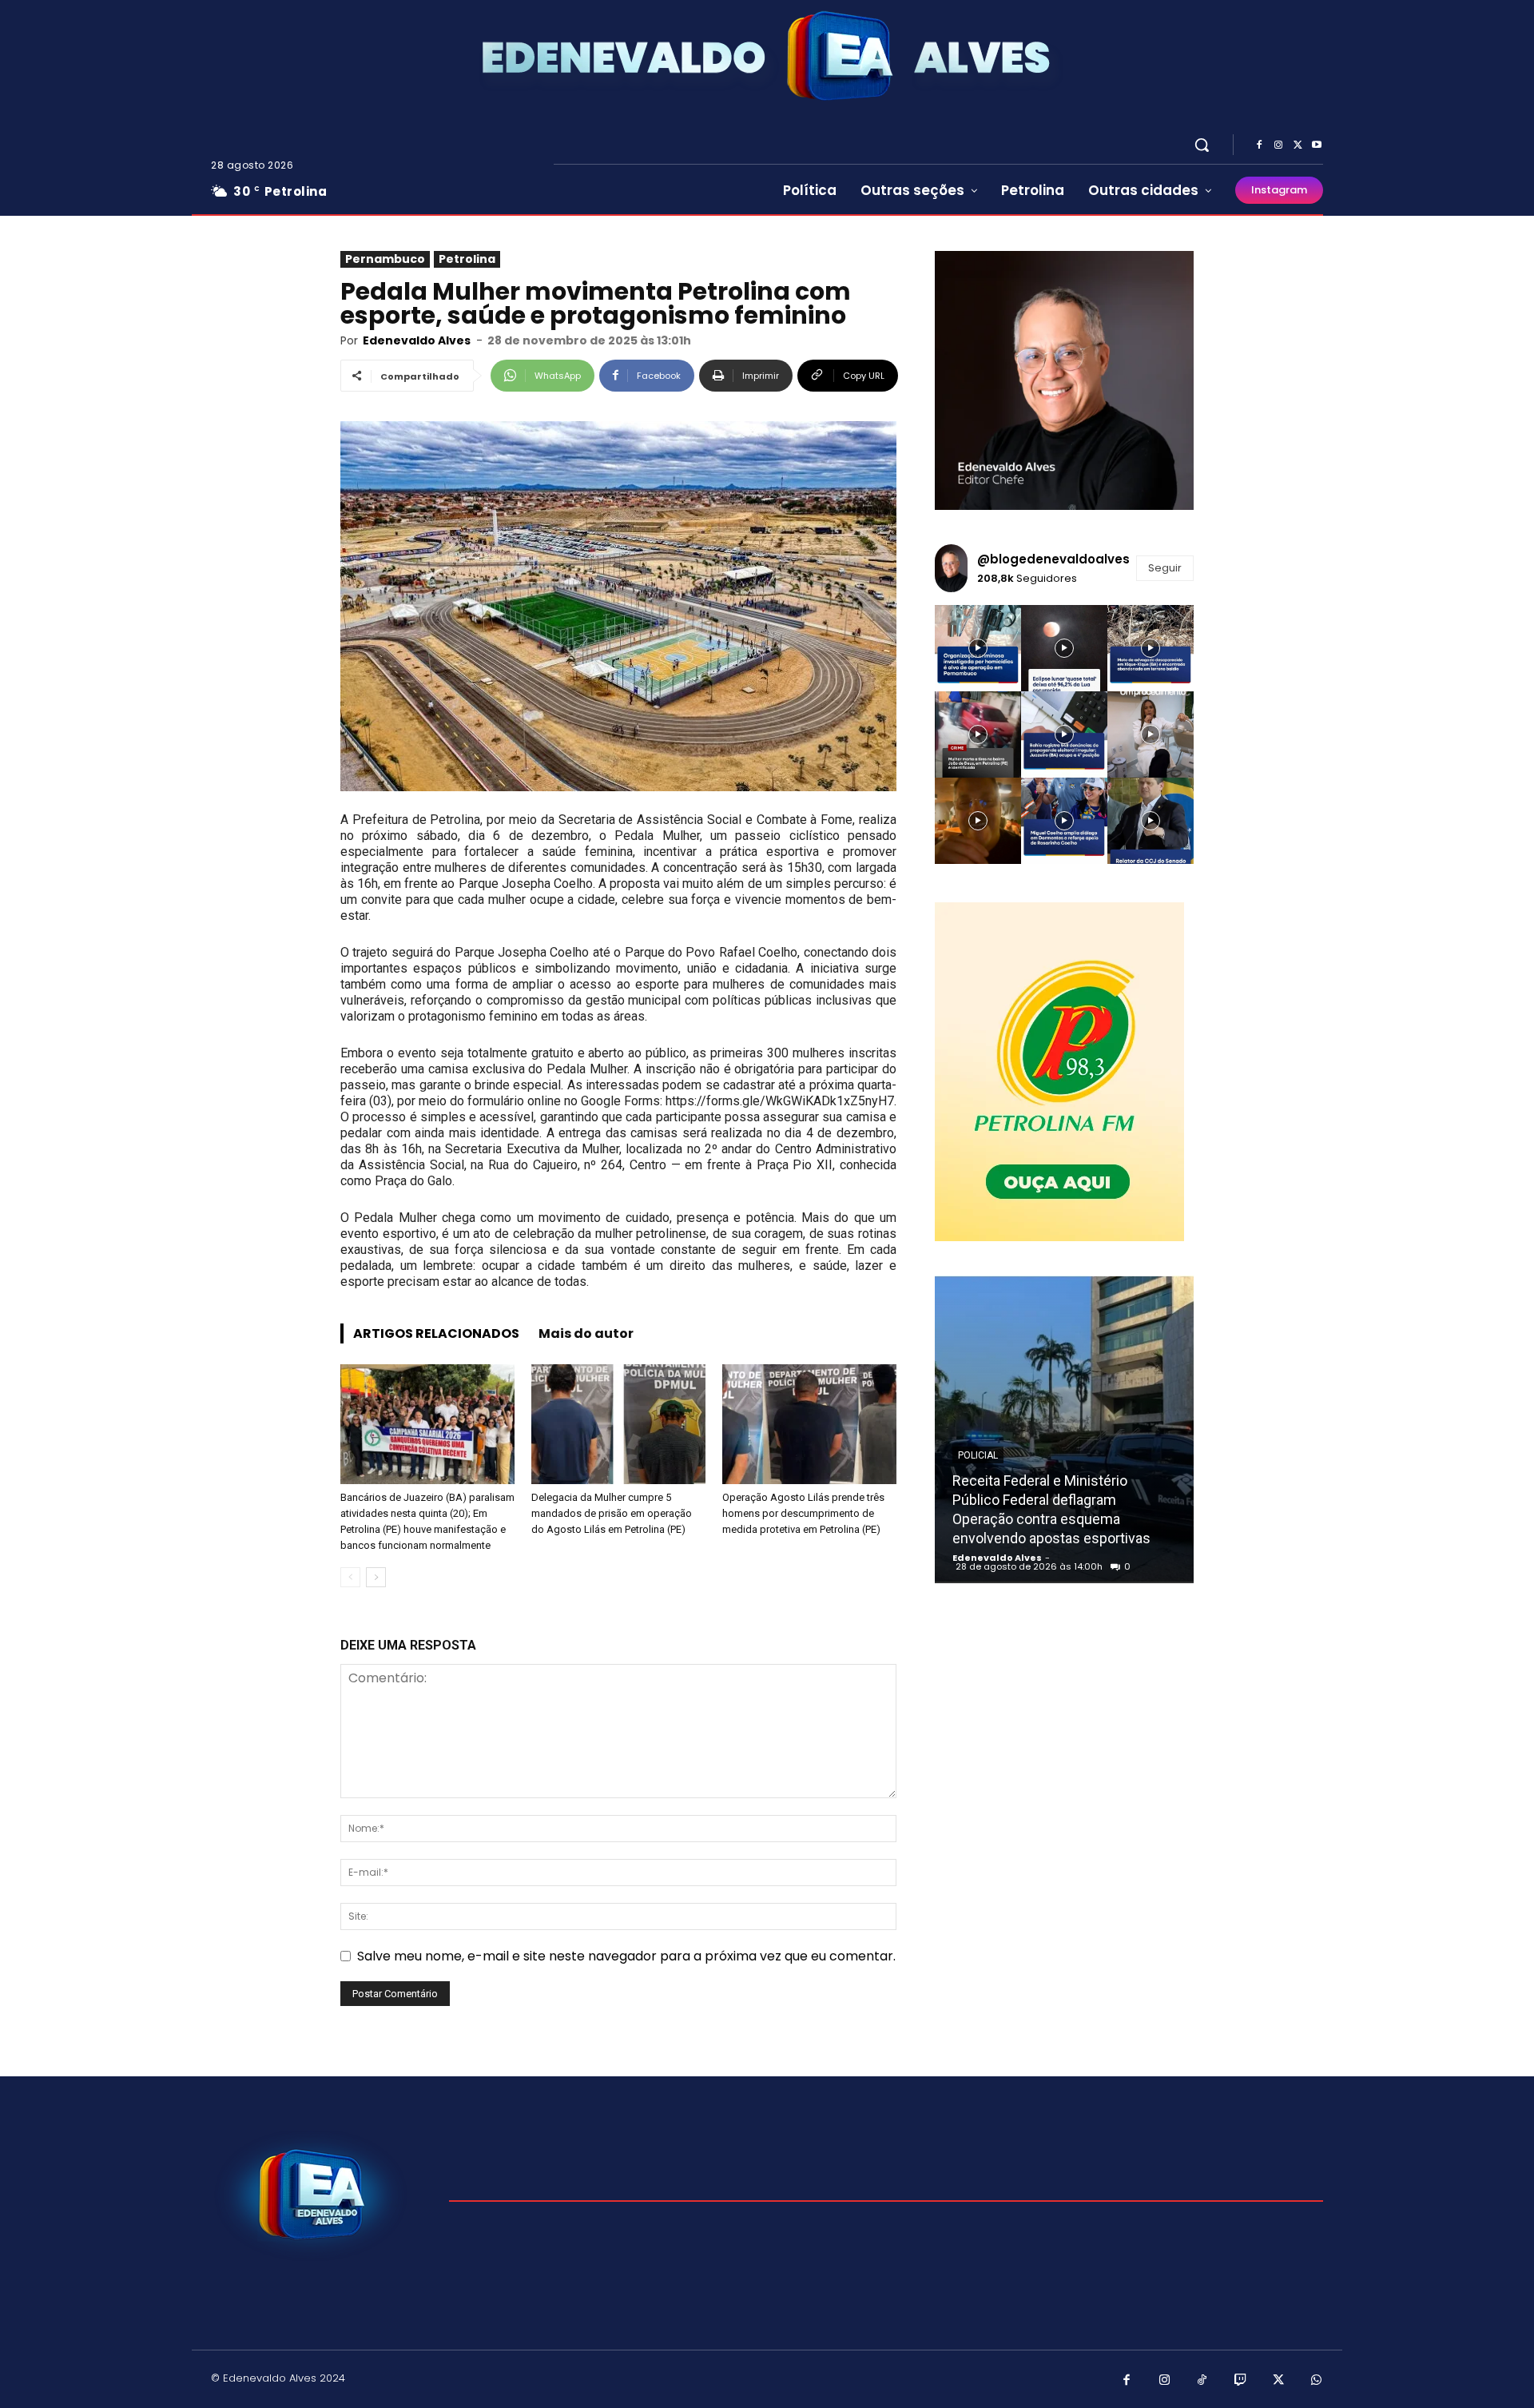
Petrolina (467, 259)
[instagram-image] (978, 648)
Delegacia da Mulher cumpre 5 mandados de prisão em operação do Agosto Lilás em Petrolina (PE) (612, 1513)
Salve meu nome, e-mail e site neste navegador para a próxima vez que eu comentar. (626, 1956)
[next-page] (376, 1577)
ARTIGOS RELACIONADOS (436, 1333)
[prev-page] (350, 1577)
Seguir (1165, 568)
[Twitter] (1298, 145)
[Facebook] (1259, 145)
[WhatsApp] (1317, 2381)
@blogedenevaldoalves (1053, 559)
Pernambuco (385, 259)
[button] (1202, 145)
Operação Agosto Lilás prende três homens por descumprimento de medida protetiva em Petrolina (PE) (803, 1513)
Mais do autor (586, 1333)
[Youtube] (1317, 145)
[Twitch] (1241, 2381)
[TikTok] (1202, 2381)
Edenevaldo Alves (417, 340)
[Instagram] (1278, 145)
